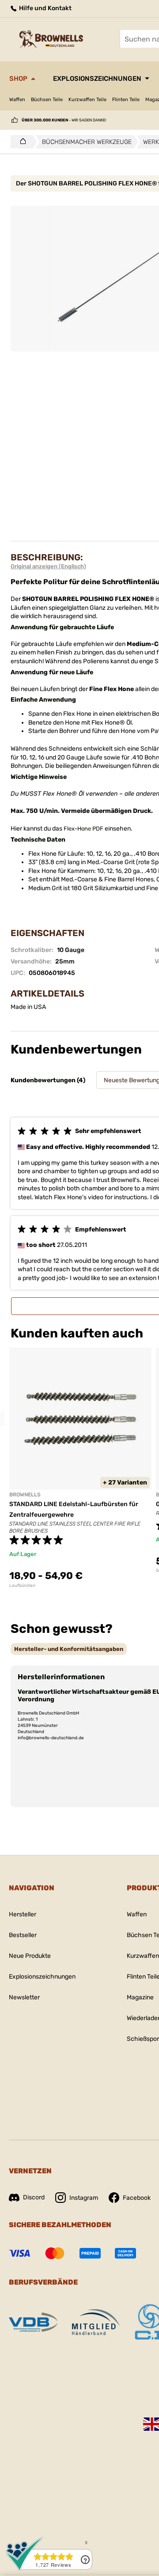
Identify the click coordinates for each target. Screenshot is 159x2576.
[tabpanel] (80, 1468)
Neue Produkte (30, 1956)
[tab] (69, 1649)
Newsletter (24, 1997)
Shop (18, 79)
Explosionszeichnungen (97, 79)
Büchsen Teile (47, 100)
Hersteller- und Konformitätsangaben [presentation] (69, 1649)
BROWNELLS (25, 1495)
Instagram (84, 2198)
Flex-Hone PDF (83, 829)
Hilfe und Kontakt (45, 8)
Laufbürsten (22, 1586)
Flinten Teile (126, 100)
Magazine (140, 1997)
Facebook (137, 2198)
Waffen (17, 100)
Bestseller (23, 1935)
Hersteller (23, 1914)
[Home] (21, 142)
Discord (34, 2197)
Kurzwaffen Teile (87, 100)
